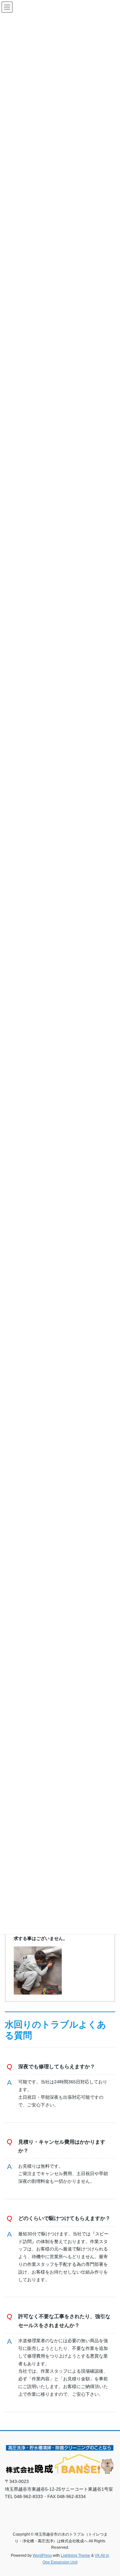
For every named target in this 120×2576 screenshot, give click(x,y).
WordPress (42, 2555)
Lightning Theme (76, 2555)
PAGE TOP (111, 2493)
